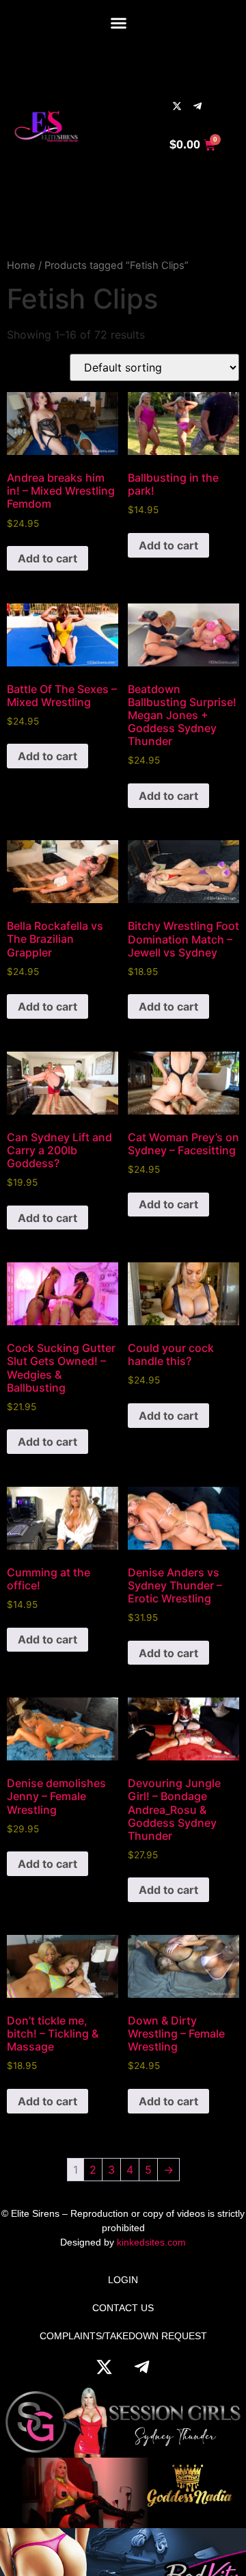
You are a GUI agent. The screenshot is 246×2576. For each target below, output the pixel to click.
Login (123, 2280)
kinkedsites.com (151, 2242)
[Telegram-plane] (197, 106)
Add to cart (47, 558)
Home (21, 265)
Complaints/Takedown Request (123, 2336)
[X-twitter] (177, 106)
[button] (118, 23)
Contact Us (123, 2308)
